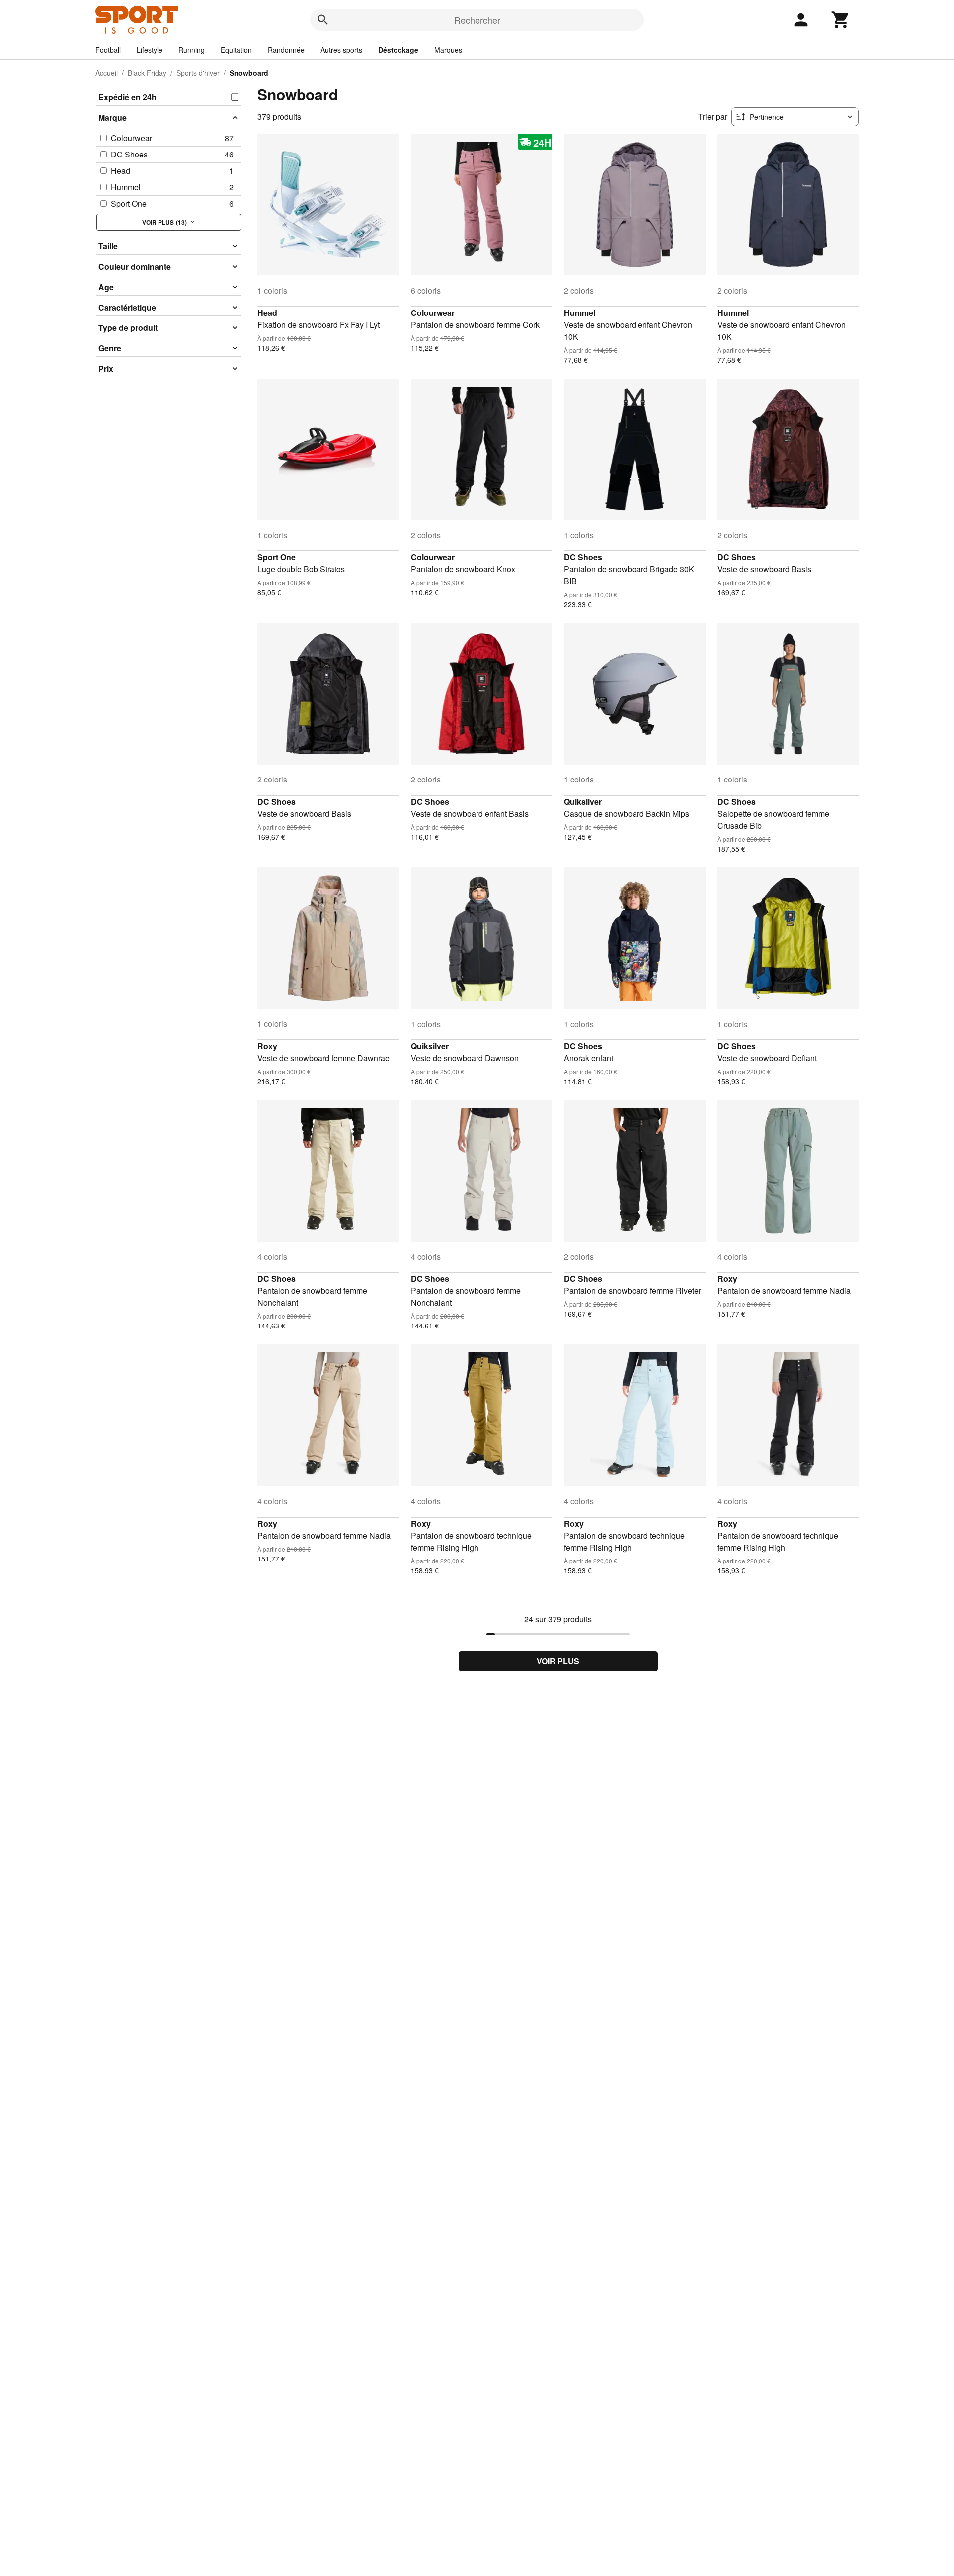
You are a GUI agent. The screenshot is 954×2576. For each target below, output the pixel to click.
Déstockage (398, 50)
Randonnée (286, 50)
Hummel (580, 313)
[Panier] (841, 20)
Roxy (267, 1046)
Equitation (236, 50)
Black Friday (147, 73)
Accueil (107, 73)
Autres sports (341, 50)
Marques (448, 50)
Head (267, 313)
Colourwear (433, 313)
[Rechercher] (323, 20)
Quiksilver (583, 802)
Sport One (277, 557)
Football (108, 50)
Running (192, 50)
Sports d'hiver (198, 73)
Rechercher (477, 20)
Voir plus (558, 1661)
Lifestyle (150, 50)
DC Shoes (583, 557)
